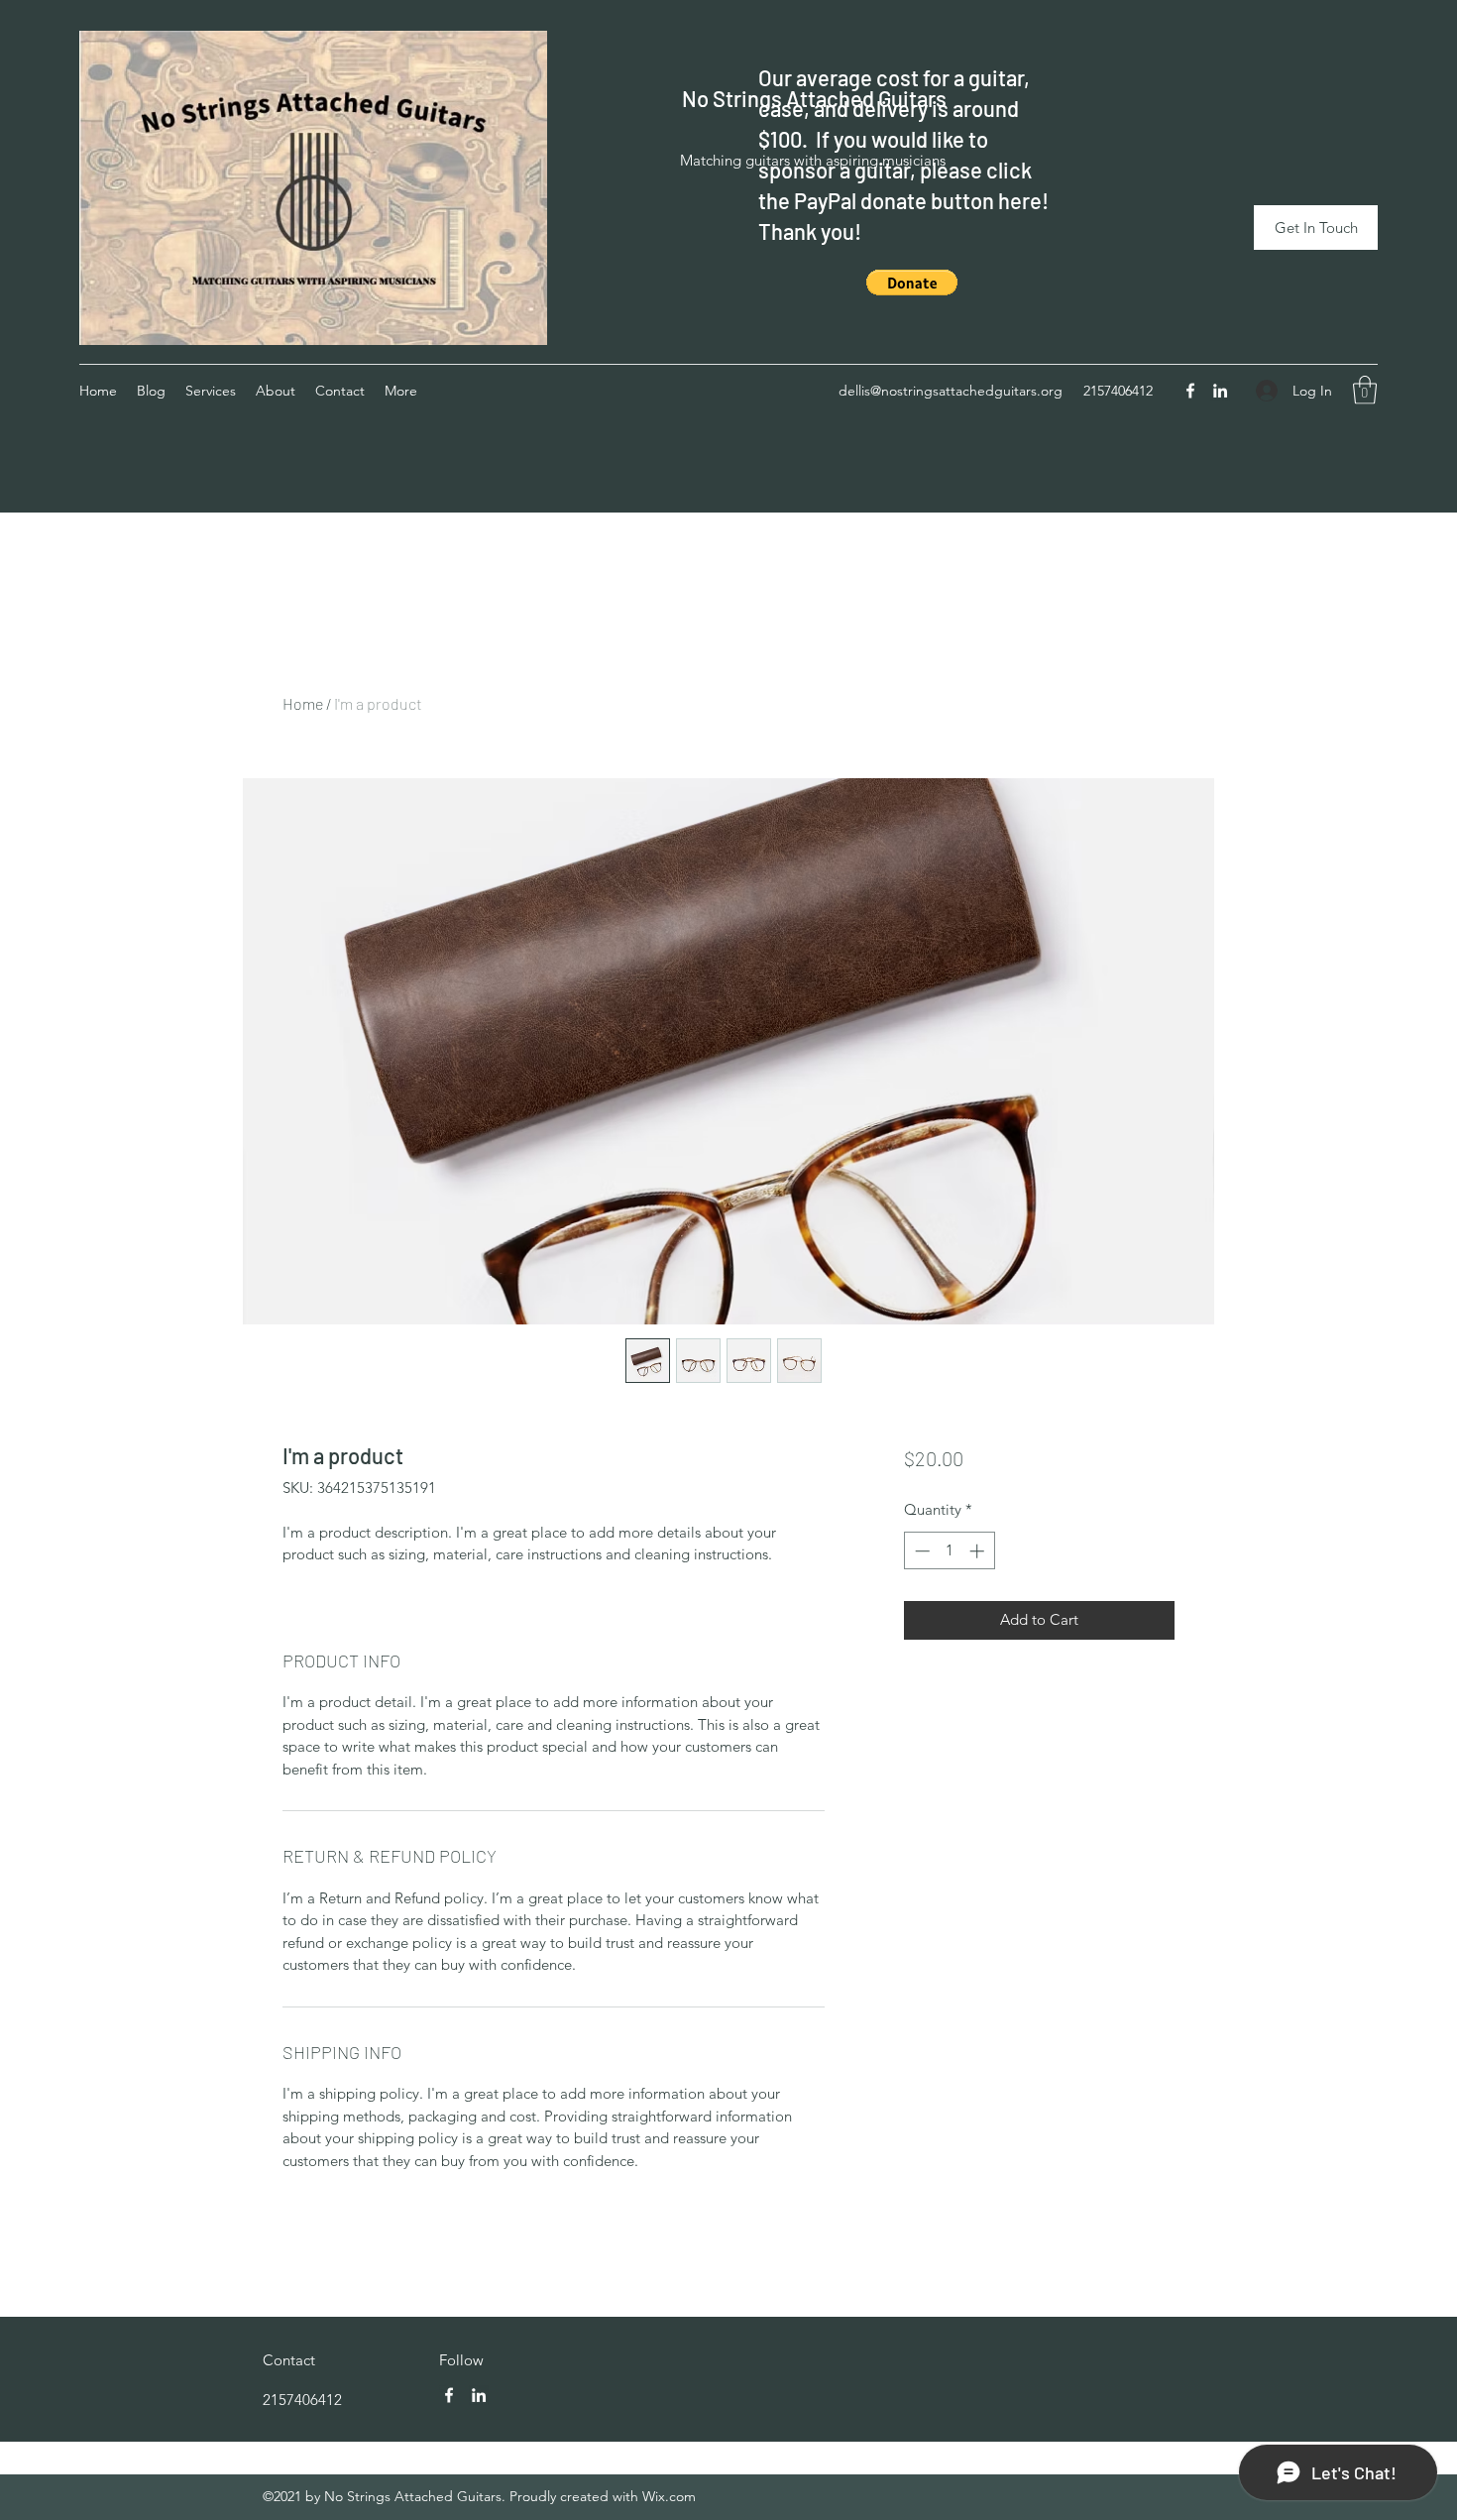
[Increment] (979, 1551)
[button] (912, 283)
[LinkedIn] (1220, 391)
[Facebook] (1190, 391)
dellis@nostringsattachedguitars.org (951, 391)
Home (303, 703)
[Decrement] (920, 1551)
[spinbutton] (949, 1551)
